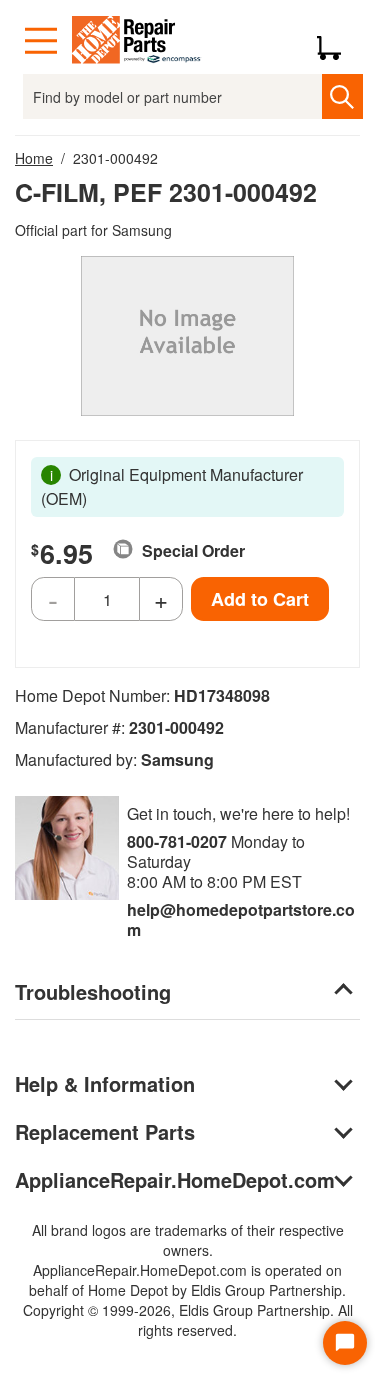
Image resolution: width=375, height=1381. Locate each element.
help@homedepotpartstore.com (241, 919)
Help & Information (105, 1083)
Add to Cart (260, 599)
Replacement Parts (105, 1131)
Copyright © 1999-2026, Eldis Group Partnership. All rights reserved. (188, 1320)
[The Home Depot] (137, 41)
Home (34, 158)
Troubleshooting (93, 991)
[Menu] (41, 41)
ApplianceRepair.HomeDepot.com (175, 1179)
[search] (342, 96)
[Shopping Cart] (336, 41)
